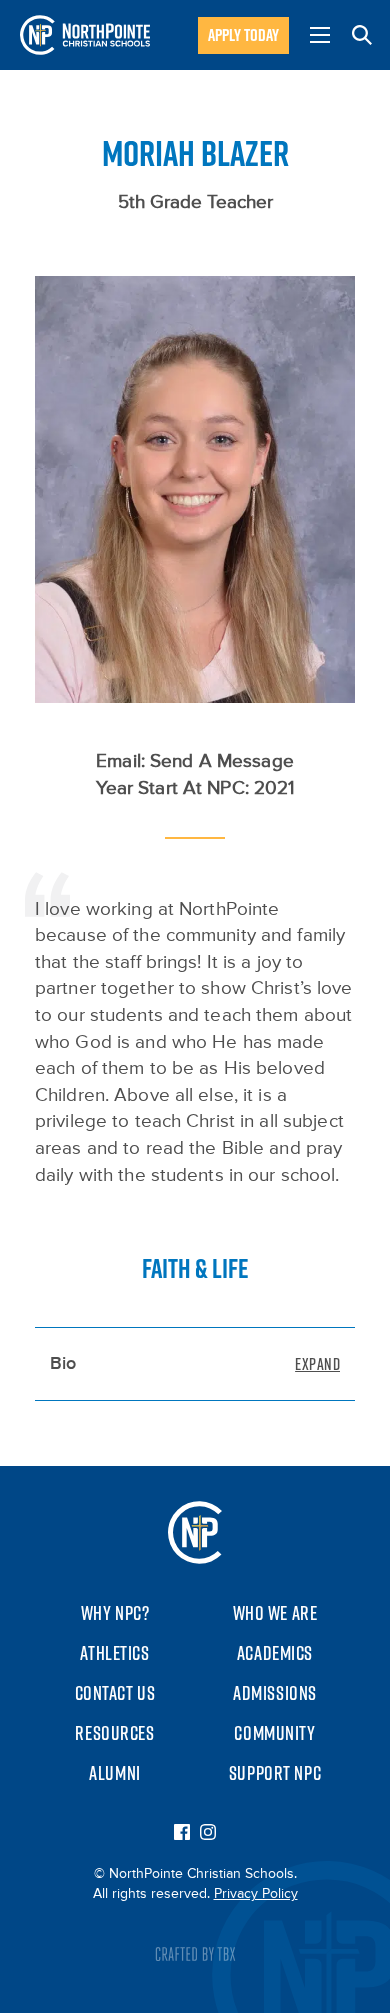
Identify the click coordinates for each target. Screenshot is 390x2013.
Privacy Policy (256, 1894)
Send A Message (222, 761)
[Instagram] (208, 1834)
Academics (275, 1653)
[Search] (362, 35)
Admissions (275, 1693)
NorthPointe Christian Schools (85, 35)
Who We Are (275, 1613)
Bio (63, 1364)
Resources (114, 1733)
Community (274, 1733)
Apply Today (243, 35)
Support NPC (275, 1773)
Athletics (114, 1653)
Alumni (114, 1773)
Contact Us (115, 1693)
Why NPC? (115, 1613)
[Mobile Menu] (320, 35)
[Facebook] (182, 1834)
